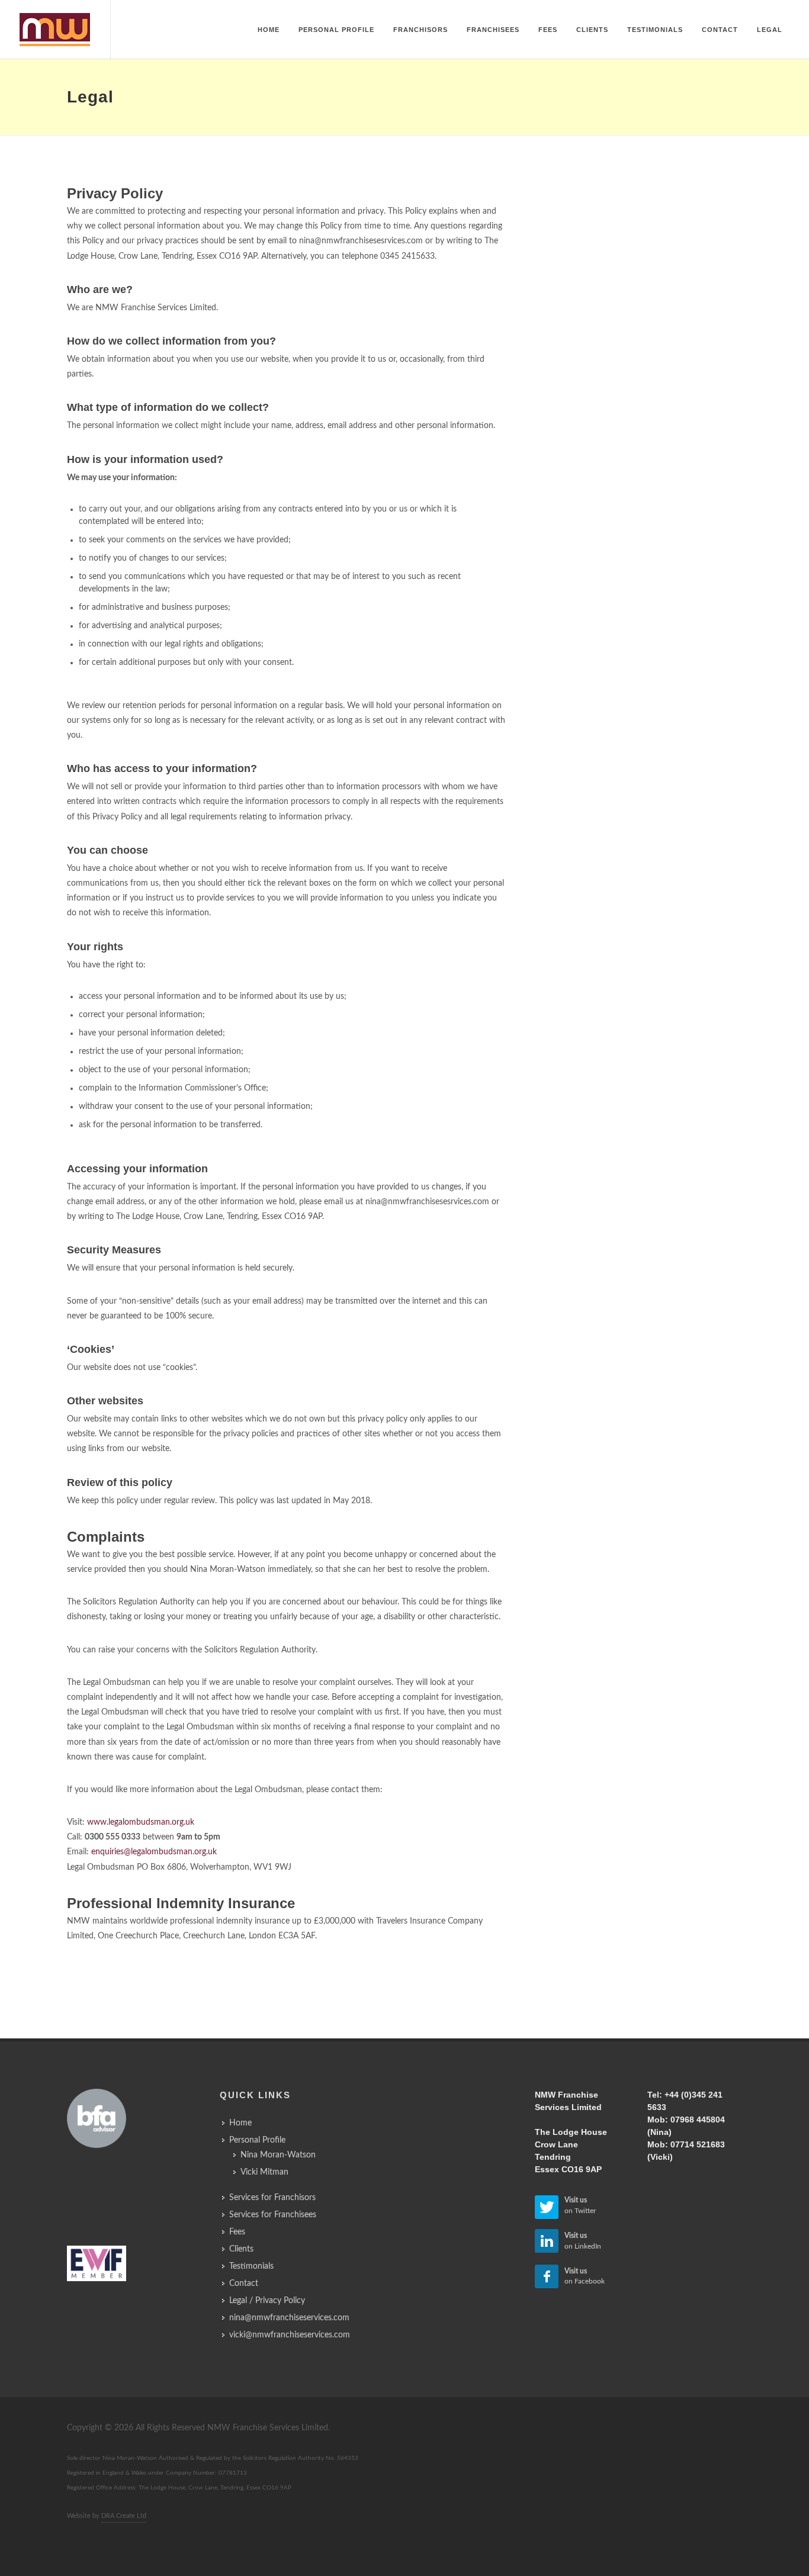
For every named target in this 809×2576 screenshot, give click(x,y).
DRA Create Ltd (124, 2516)
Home (240, 2123)
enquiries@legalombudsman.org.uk (154, 1852)
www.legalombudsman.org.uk (141, 1822)
